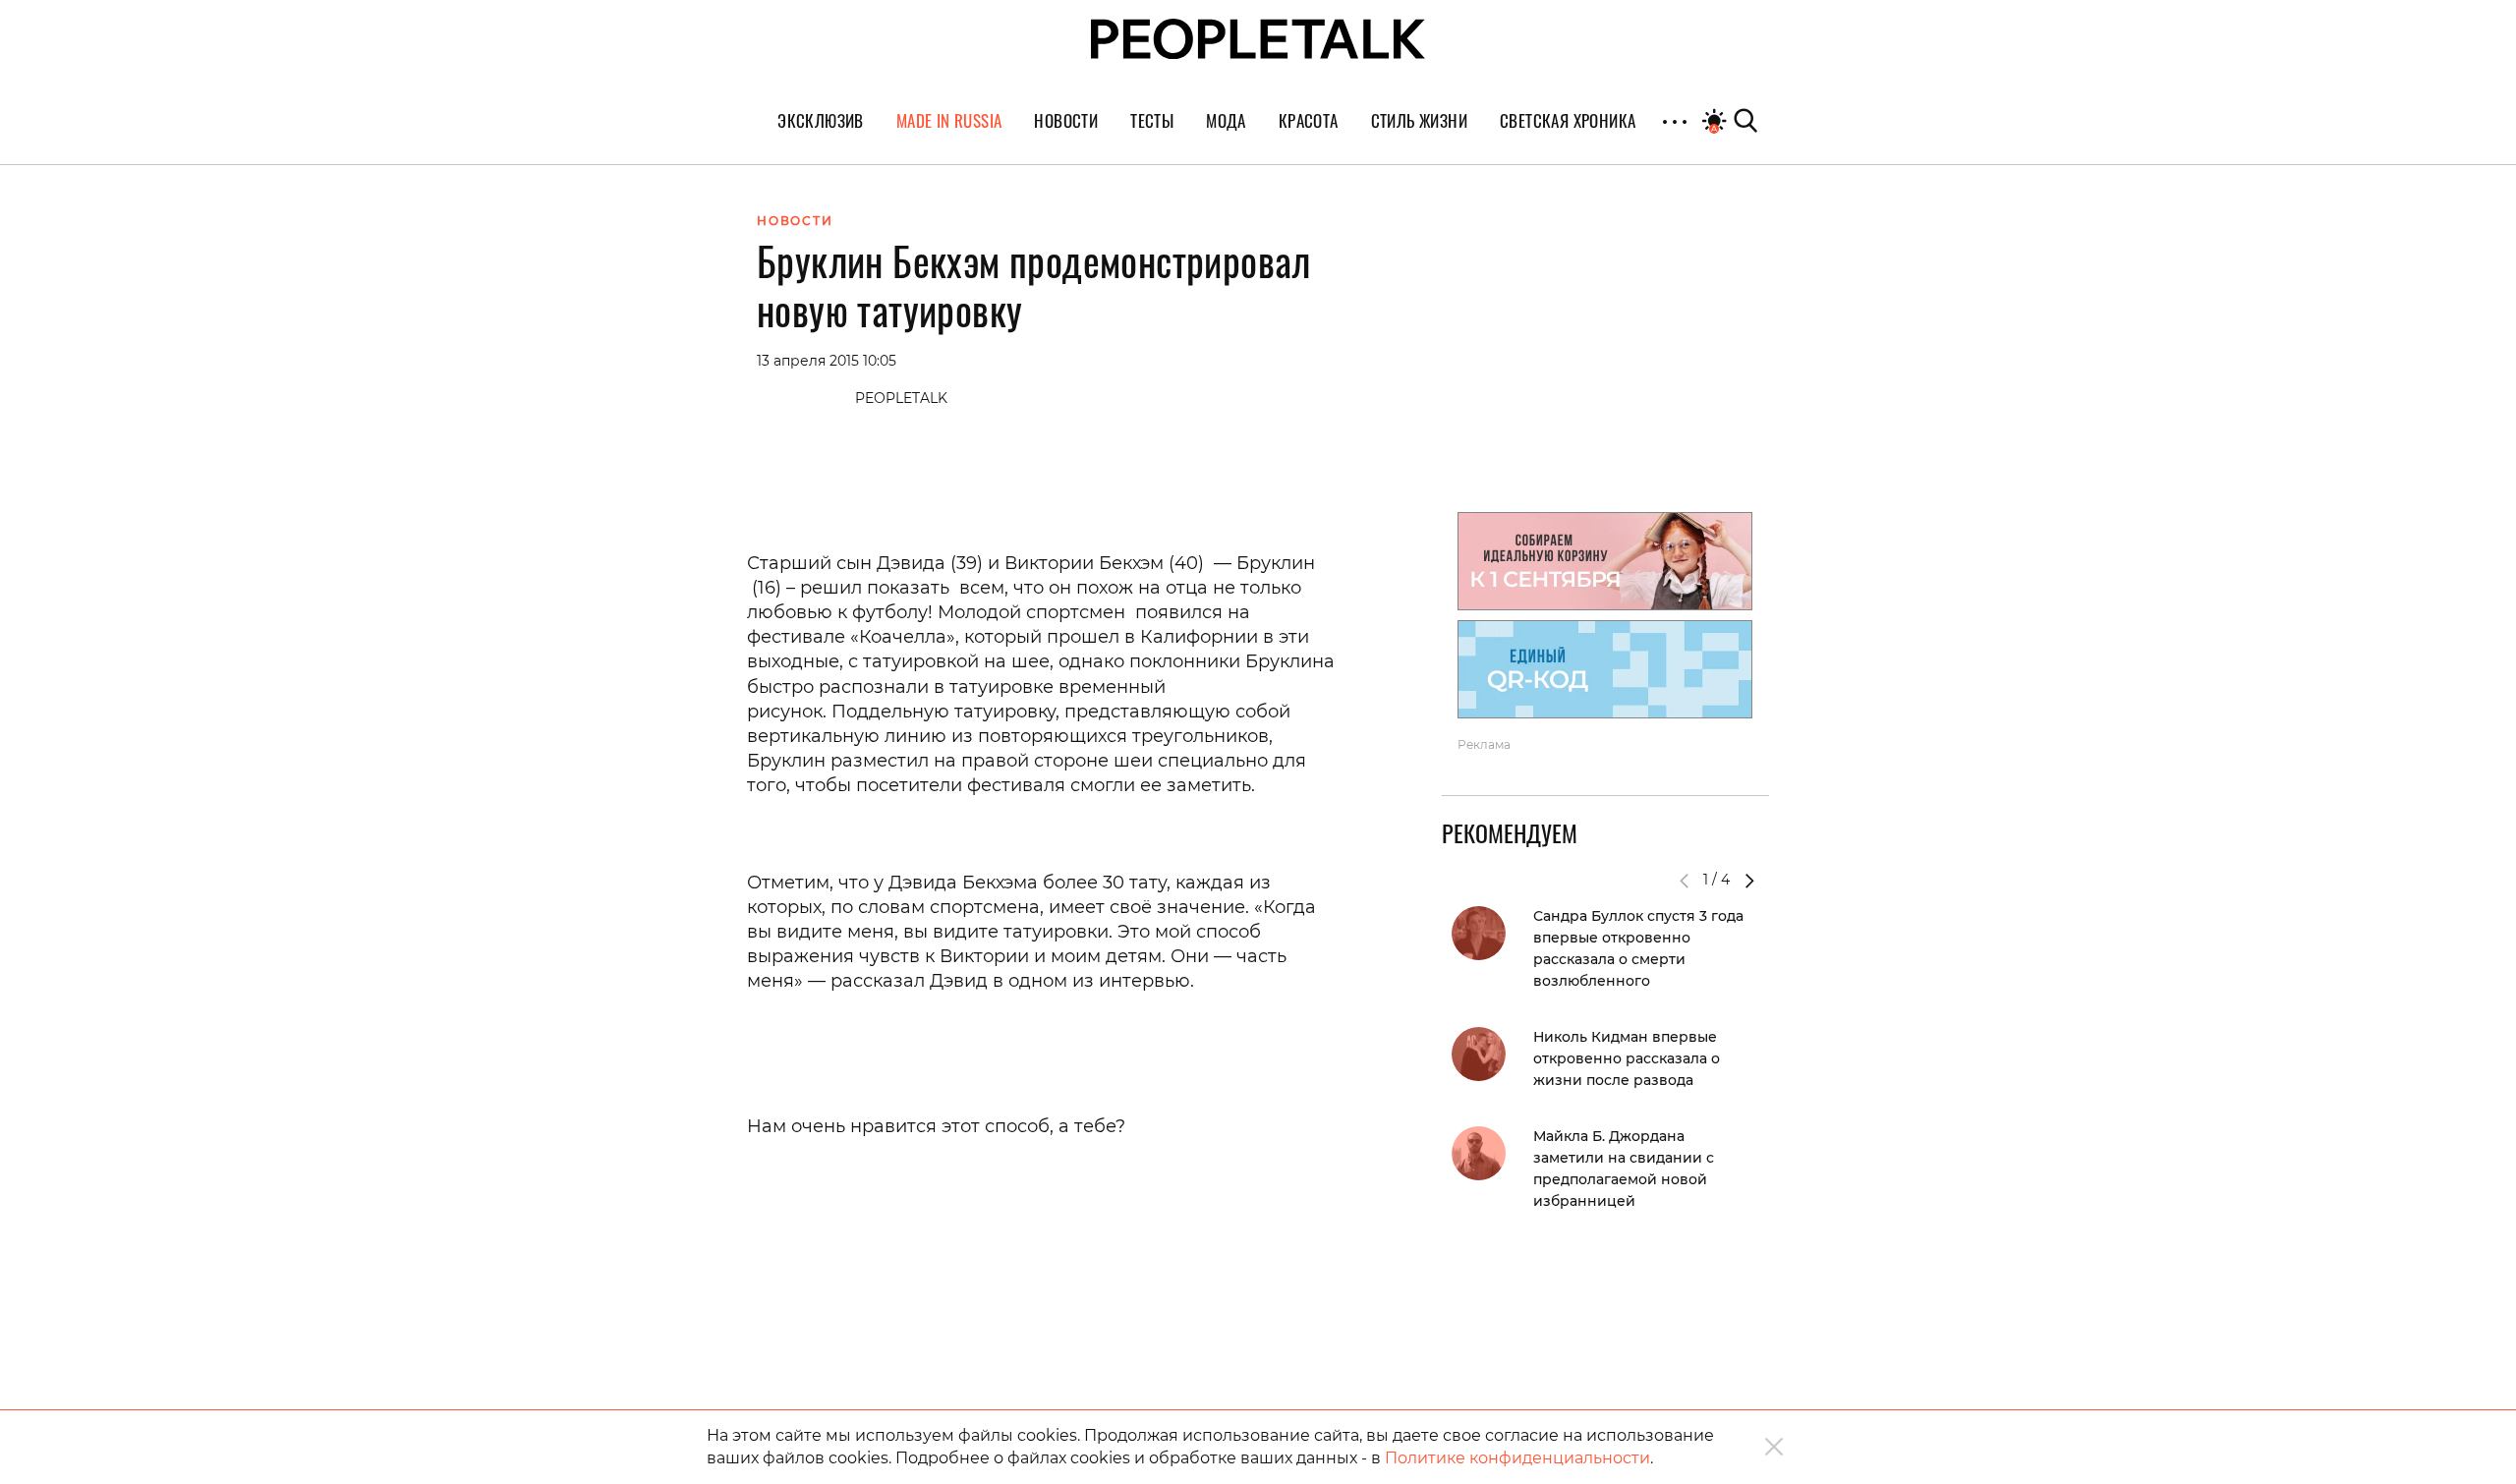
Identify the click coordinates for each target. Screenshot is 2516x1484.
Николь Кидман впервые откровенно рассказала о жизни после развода (1627, 1058)
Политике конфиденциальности (1517, 1458)
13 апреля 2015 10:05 (827, 361)
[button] (1749, 881)
